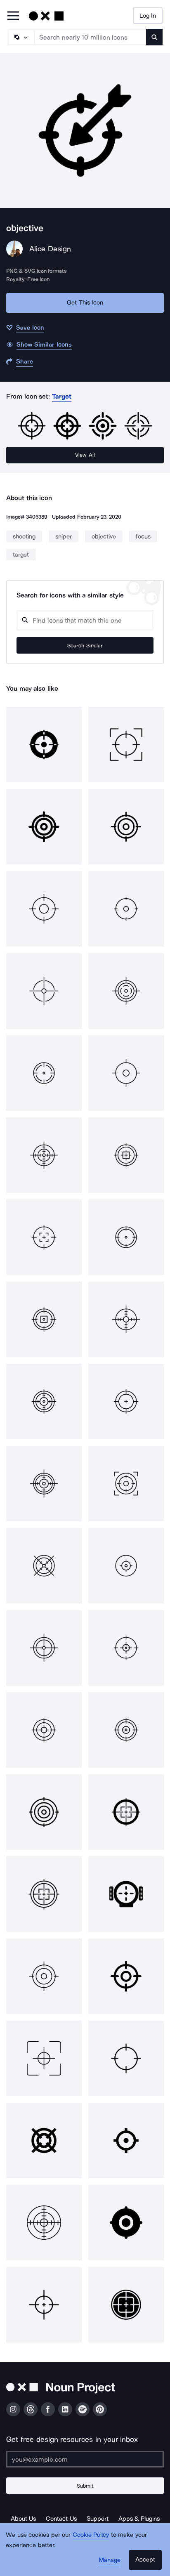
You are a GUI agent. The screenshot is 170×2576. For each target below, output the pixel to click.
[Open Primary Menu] (13, 16)
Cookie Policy (91, 2535)
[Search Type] (21, 37)
